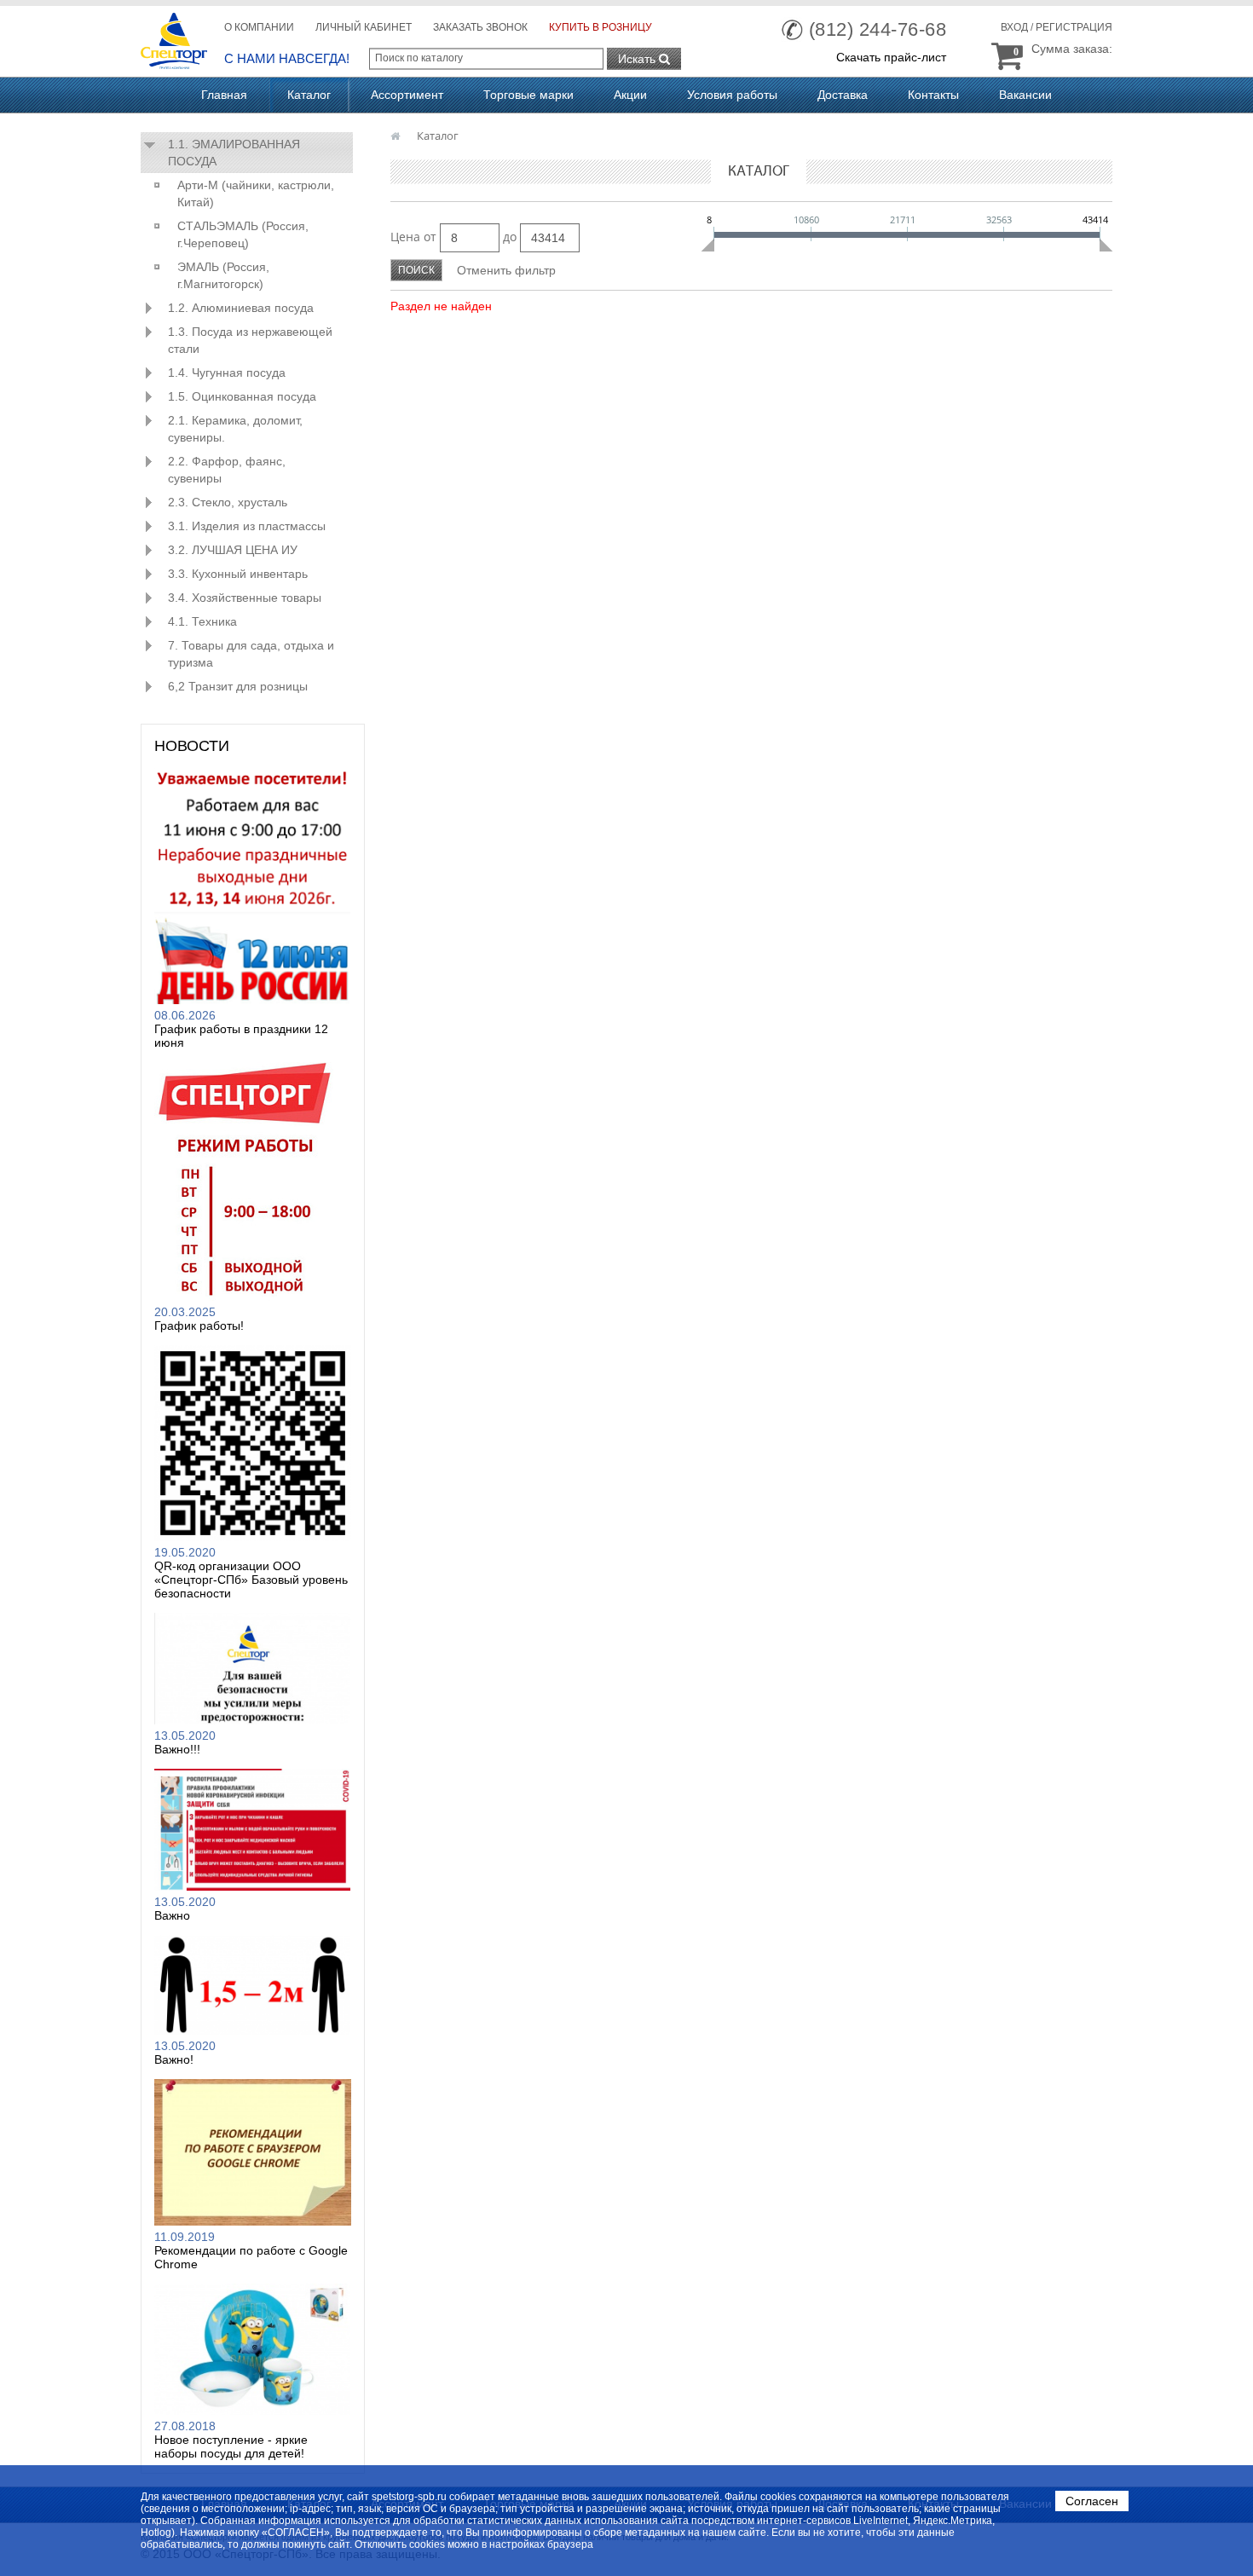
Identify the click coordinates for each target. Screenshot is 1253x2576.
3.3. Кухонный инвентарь (238, 574)
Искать (638, 59)
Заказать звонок (480, 27)
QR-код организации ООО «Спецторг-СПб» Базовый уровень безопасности (251, 1580)
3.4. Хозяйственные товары (245, 598)
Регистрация (1074, 27)
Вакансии (1025, 95)
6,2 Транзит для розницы (238, 686)
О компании (259, 27)
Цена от (413, 237)
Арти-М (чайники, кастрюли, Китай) (256, 193)
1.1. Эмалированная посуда (234, 153)
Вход (1014, 27)
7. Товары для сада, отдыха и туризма (251, 654)
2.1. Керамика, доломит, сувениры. (235, 429)
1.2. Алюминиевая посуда (241, 308)
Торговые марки (528, 95)
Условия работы (732, 95)
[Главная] (397, 136)
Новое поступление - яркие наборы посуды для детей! (231, 2446)
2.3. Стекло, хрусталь (228, 502)
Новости (192, 746)
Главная (224, 95)
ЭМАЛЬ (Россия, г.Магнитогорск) (223, 275)
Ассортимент (407, 95)
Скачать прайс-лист (891, 57)
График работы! (199, 1326)
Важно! (174, 2059)
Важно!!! (177, 1749)
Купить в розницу (601, 27)
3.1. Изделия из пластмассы (247, 526)
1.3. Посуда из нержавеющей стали (250, 340)
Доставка (843, 95)
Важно (172, 1915)
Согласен (1092, 2501)
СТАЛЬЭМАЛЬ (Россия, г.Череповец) (243, 234)
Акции (630, 95)
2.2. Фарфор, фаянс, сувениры (227, 470)
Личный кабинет (364, 27)
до (510, 237)
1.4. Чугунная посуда (227, 373)
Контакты (933, 95)
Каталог (309, 95)
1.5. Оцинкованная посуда (242, 396)
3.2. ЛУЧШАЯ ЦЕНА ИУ (233, 550)
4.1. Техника (202, 621)
